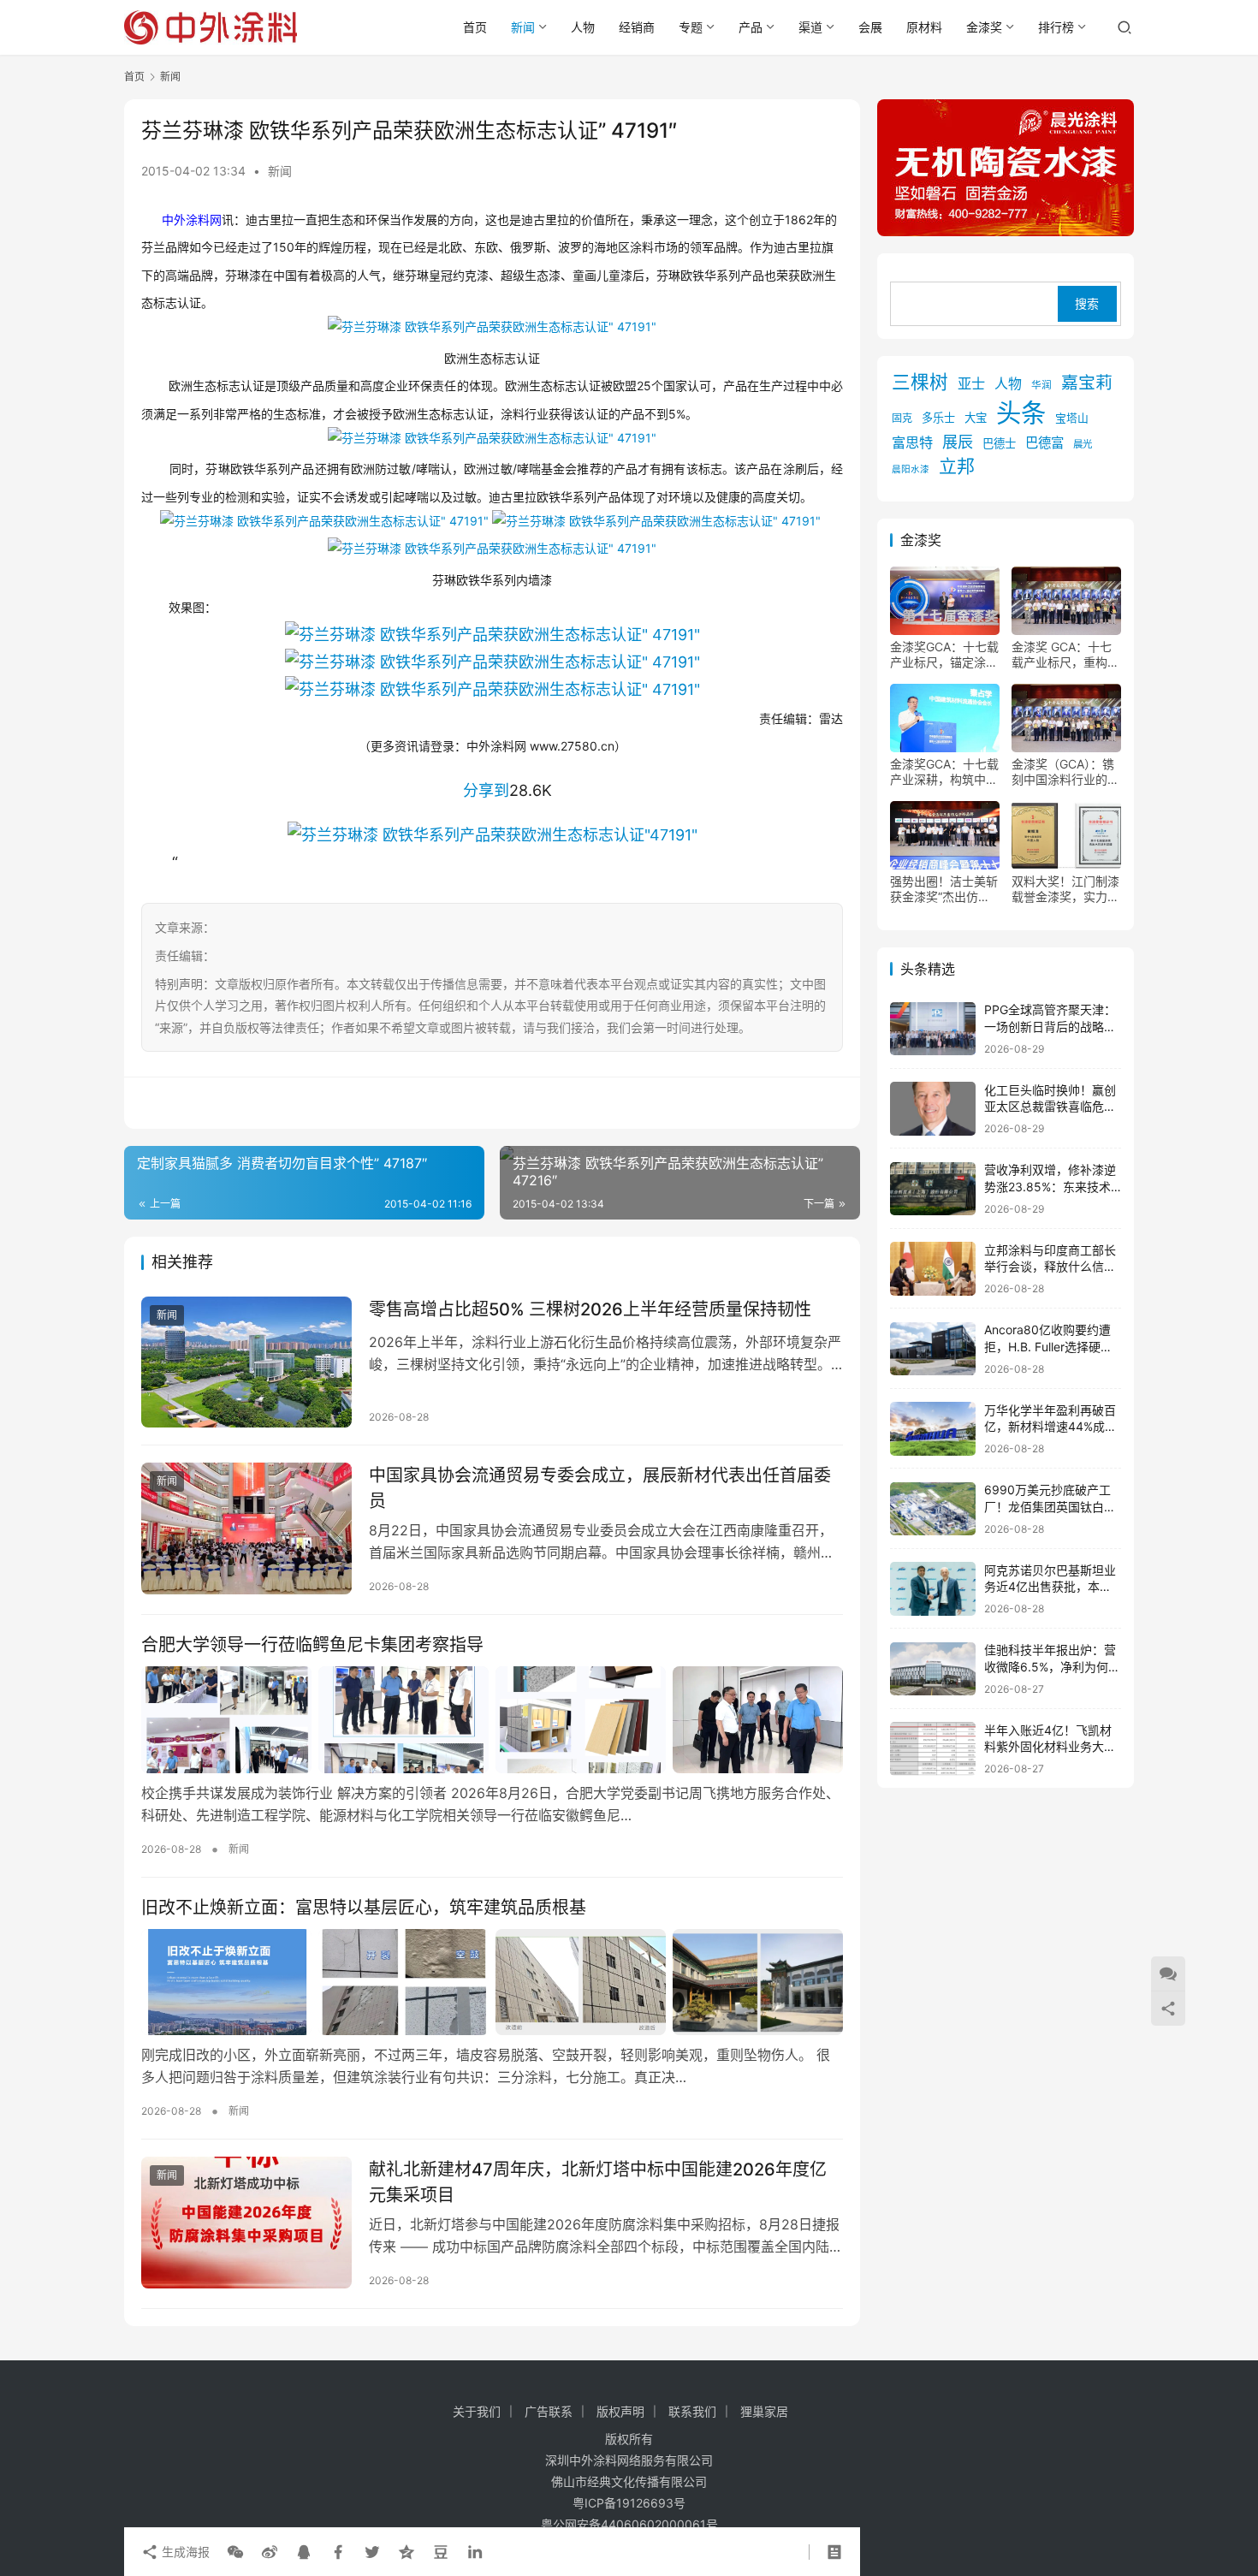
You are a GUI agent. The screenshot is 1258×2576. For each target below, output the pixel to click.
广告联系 (549, 2411)
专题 (691, 27)
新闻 (523, 27)
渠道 (810, 27)
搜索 (1087, 304)
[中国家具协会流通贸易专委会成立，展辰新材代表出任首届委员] (246, 1528)
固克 (902, 419)
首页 (475, 27)
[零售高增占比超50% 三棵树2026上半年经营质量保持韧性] (246, 1362)
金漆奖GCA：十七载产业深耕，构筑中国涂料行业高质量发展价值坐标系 (944, 773)
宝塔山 (1072, 419)
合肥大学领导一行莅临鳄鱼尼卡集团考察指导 (312, 1645)
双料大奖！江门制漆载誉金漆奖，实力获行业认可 (1065, 890)
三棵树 (920, 383)
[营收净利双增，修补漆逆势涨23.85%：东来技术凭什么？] (933, 1189)
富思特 (912, 443)
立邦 (957, 466)
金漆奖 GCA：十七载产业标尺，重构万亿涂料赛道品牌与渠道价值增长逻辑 (1065, 656)
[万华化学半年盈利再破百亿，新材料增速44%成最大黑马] (933, 1429)
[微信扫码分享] (235, 2552)
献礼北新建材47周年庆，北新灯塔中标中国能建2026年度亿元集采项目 (598, 2182)
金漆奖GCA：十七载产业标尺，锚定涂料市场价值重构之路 (944, 656)
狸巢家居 (764, 2411)
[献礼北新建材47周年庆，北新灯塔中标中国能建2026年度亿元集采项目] (246, 2223)
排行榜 (1056, 27)
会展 (870, 27)
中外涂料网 (192, 220)
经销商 (637, 27)
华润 (1041, 386)
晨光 (1083, 445)
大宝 (976, 418)
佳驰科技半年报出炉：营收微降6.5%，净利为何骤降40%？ (1052, 1667)
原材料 (924, 27)
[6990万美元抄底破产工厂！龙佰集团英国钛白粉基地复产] (933, 1509)
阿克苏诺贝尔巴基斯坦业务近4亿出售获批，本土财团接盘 (1050, 1587)
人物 (583, 27)
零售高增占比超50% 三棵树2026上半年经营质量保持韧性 (590, 1309)
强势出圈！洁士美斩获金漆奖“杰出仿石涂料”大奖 (944, 890)
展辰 (958, 442)
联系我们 (692, 2411)
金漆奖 (984, 27)
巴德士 (999, 444)
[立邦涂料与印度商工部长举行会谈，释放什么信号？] (933, 1269)
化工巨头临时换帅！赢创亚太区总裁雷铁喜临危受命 (1050, 1107)
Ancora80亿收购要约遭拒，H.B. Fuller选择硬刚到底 (1048, 1347)
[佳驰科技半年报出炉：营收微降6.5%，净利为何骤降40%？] (933, 1669)
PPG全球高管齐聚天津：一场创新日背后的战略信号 (1050, 1027)
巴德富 (1044, 444)
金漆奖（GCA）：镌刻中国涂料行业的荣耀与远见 (1065, 773)
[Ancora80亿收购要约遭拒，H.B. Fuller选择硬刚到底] (933, 1349)
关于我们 (477, 2411)
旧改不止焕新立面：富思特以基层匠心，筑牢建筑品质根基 (364, 1908)
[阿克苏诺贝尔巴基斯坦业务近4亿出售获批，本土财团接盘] (933, 1589)
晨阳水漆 (911, 469)
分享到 (486, 790)
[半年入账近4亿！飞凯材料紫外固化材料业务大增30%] (933, 1749)
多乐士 (938, 418)
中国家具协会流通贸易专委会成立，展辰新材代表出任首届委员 (600, 1488)
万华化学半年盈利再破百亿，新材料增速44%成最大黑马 (1050, 1427)
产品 (751, 27)
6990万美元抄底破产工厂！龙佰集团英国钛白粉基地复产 (1050, 1507)
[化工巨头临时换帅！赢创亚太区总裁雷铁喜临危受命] (933, 1109)
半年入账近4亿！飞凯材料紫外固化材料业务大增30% (1050, 1747)
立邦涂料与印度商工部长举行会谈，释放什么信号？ (1050, 1267)
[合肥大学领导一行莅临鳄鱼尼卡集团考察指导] (492, 1719)
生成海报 (184, 2552)
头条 (1021, 414)
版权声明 (620, 2411)
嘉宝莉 (1087, 383)
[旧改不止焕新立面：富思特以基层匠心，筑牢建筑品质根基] (492, 1982)
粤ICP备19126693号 (629, 2503)
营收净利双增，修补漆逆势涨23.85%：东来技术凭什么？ (1050, 1187)
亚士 (971, 384)
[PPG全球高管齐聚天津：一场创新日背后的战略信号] (933, 1029)
